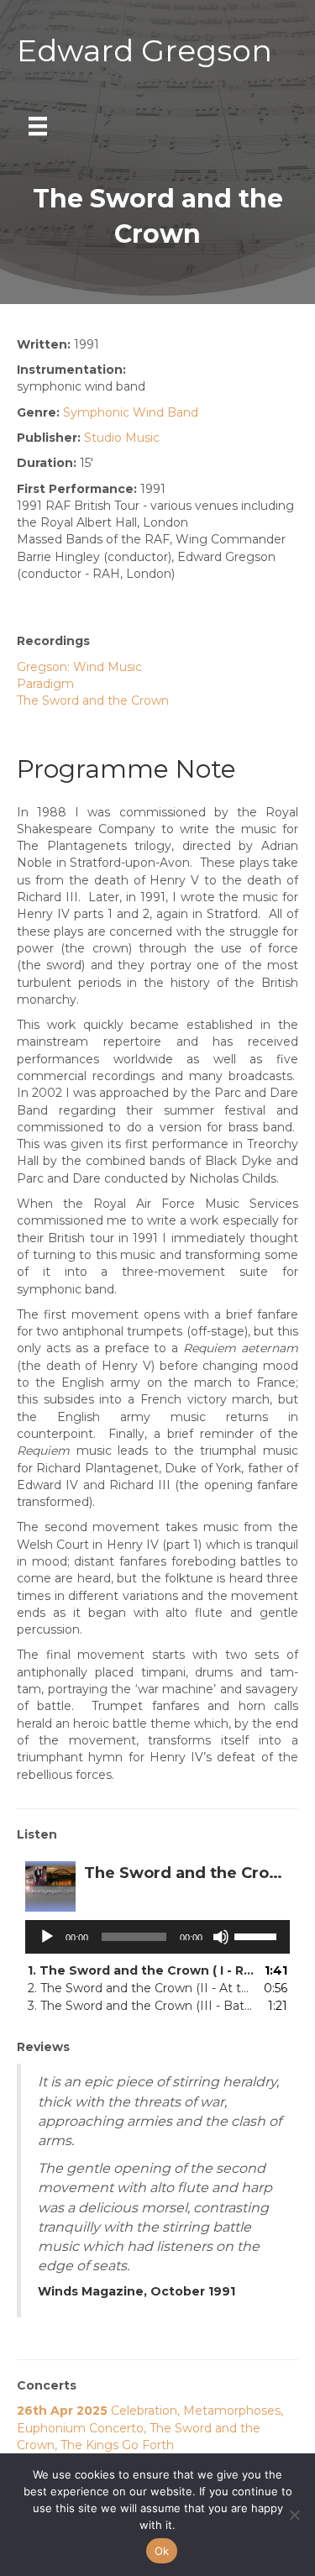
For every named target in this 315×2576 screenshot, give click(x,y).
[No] (294, 2515)
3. (141, 2006)
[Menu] (38, 126)
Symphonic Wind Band (131, 412)
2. (141, 1988)
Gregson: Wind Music (79, 667)
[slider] (258, 1935)
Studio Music (122, 438)
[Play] (47, 1937)
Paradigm (45, 684)
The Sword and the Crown (93, 700)
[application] (157, 1937)
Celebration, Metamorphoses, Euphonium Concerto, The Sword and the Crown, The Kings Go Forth (150, 2428)
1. (141, 1970)
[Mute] (221, 1937)
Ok (162, 2551)
